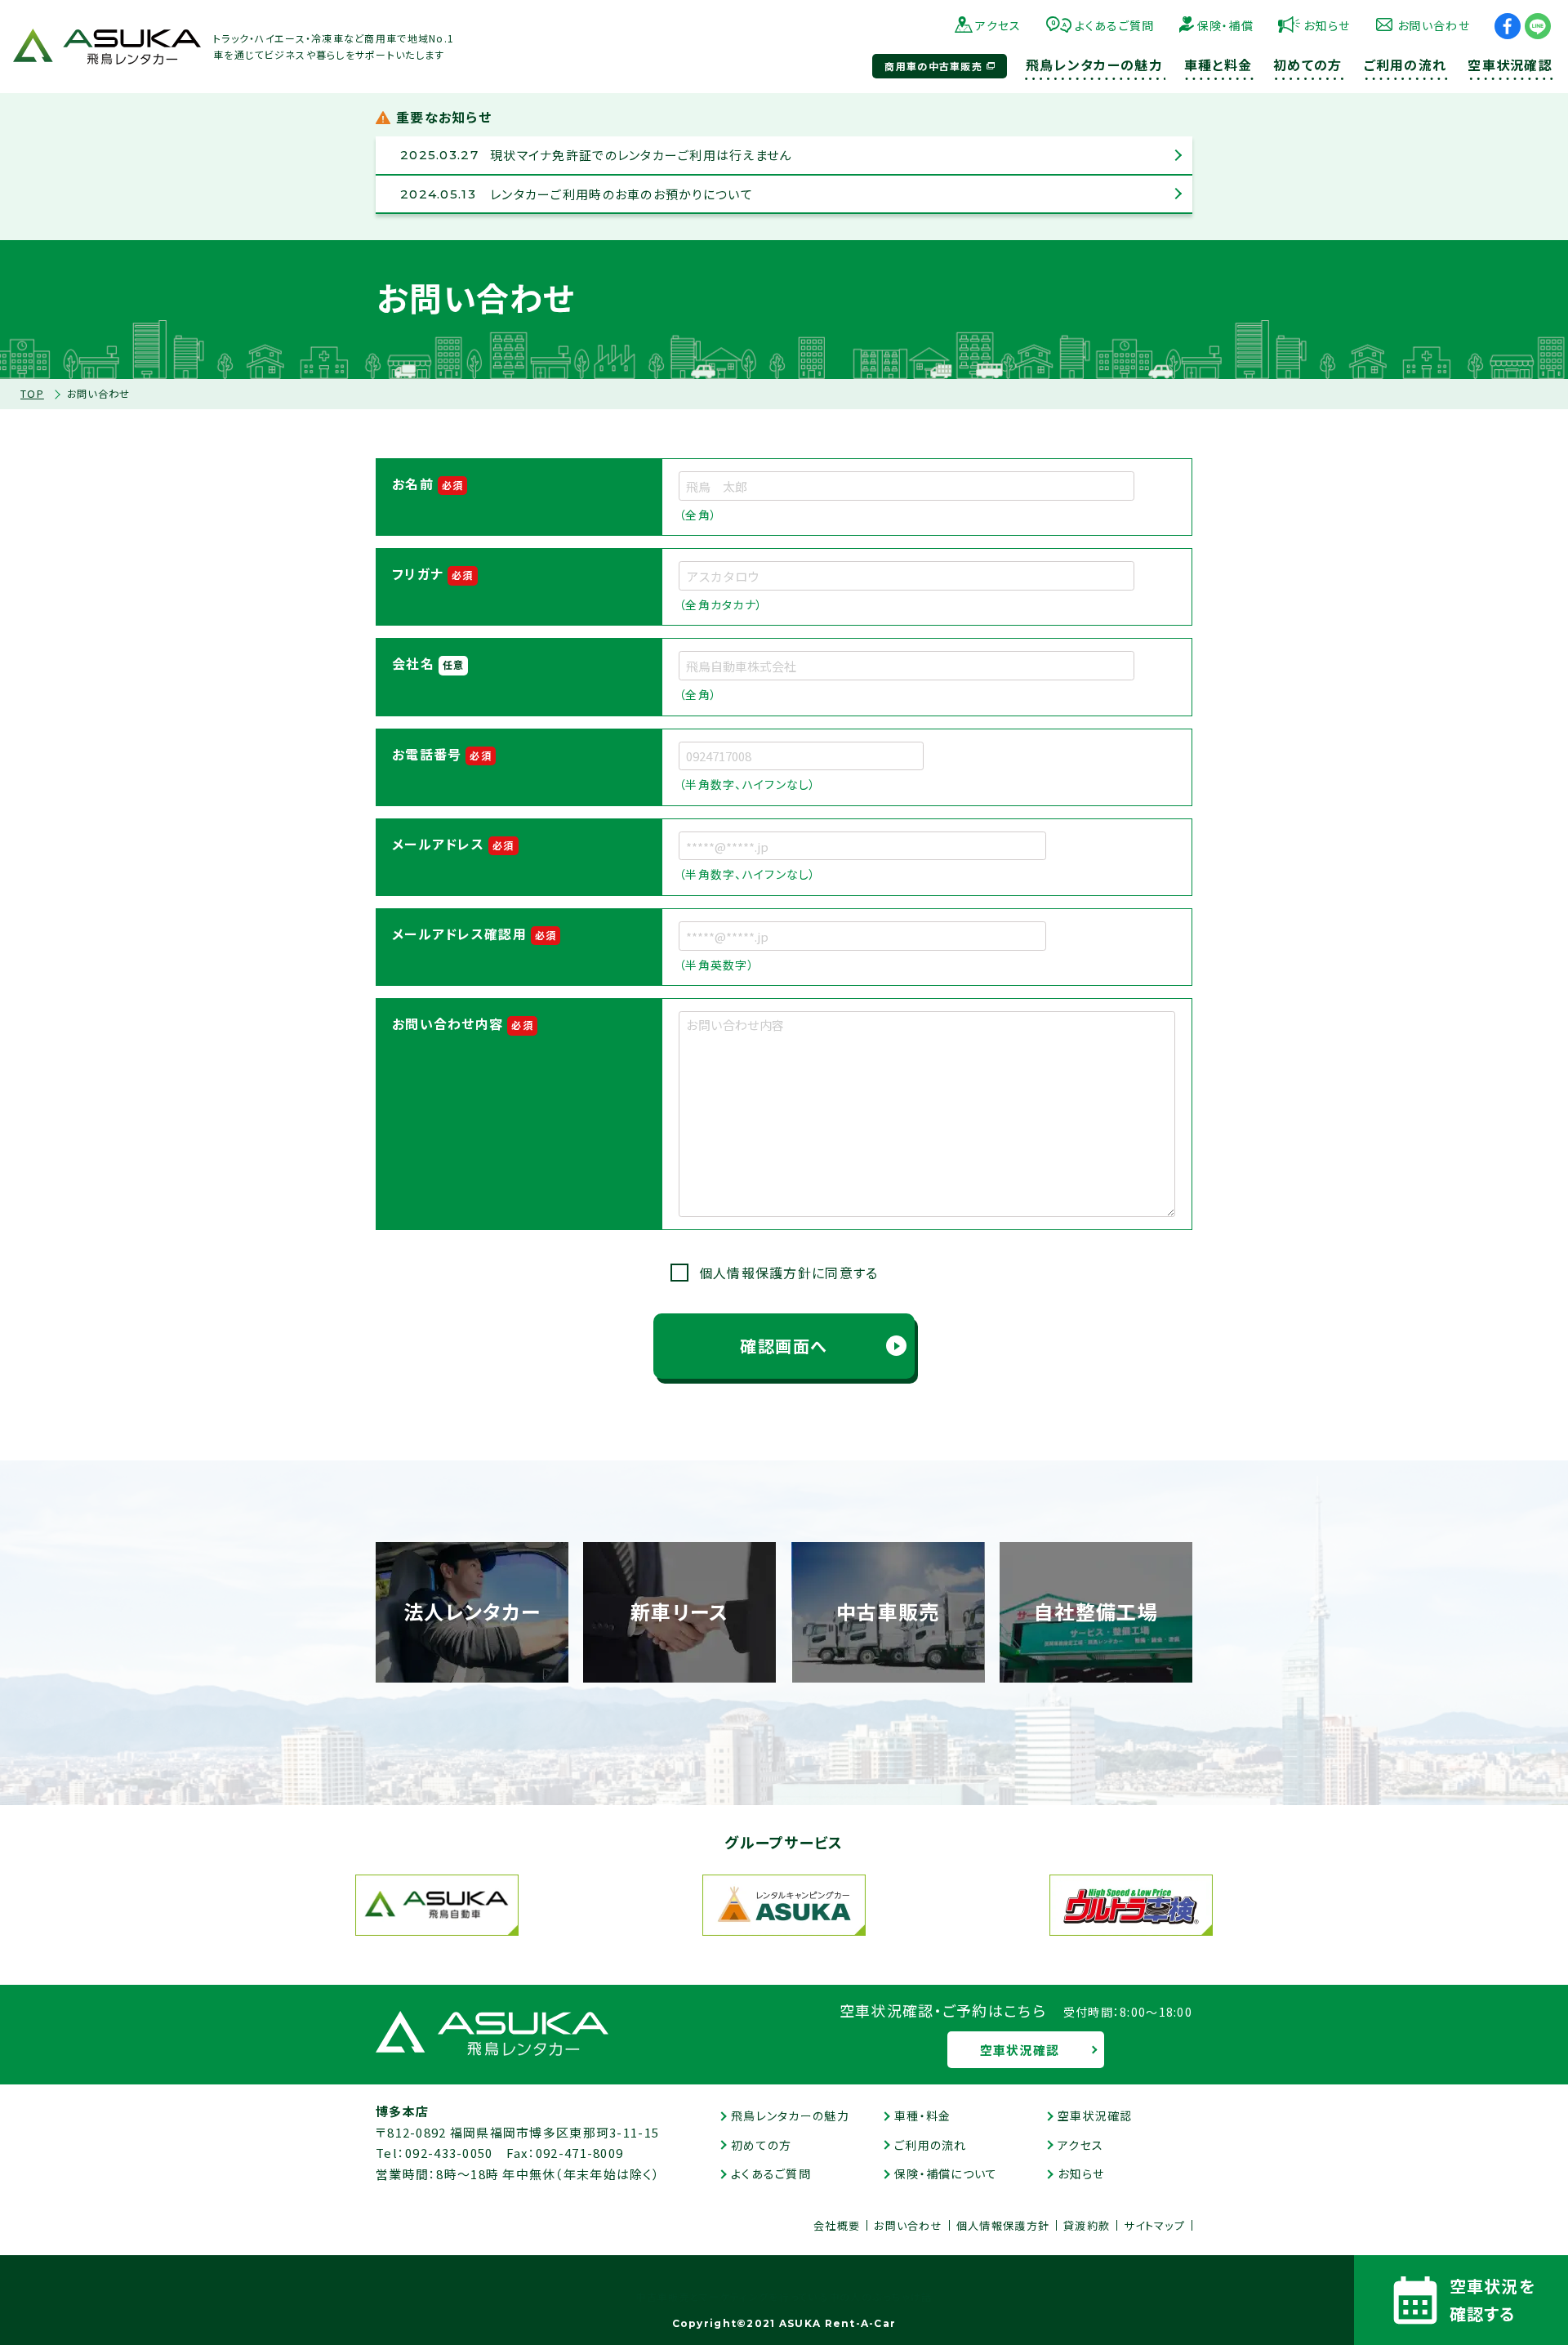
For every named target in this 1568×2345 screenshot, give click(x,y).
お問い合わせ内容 (463, 1023)
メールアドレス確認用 (474, 934)
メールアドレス (453, 844)
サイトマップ (1154, 2225)
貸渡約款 (1087, 2225)
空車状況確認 (1020, 2050)
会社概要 (837, 2225)
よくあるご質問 (1115, 25)
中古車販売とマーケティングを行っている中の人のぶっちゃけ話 (784, 2297)
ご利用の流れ (931, 2145)
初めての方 (761, 2145)
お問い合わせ (1434, 25)
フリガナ (433, 573)
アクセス (998, 25)
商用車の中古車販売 (933, 66)
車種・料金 (922, 2115)
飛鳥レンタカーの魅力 (790, 2115)
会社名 (428, 663)
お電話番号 (442, 754)
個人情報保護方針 (1003, 2225)
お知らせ (1327, 25)
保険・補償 (1225, 25)
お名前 (428, 484)
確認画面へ (784, 1346)
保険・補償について (946, 2173)
